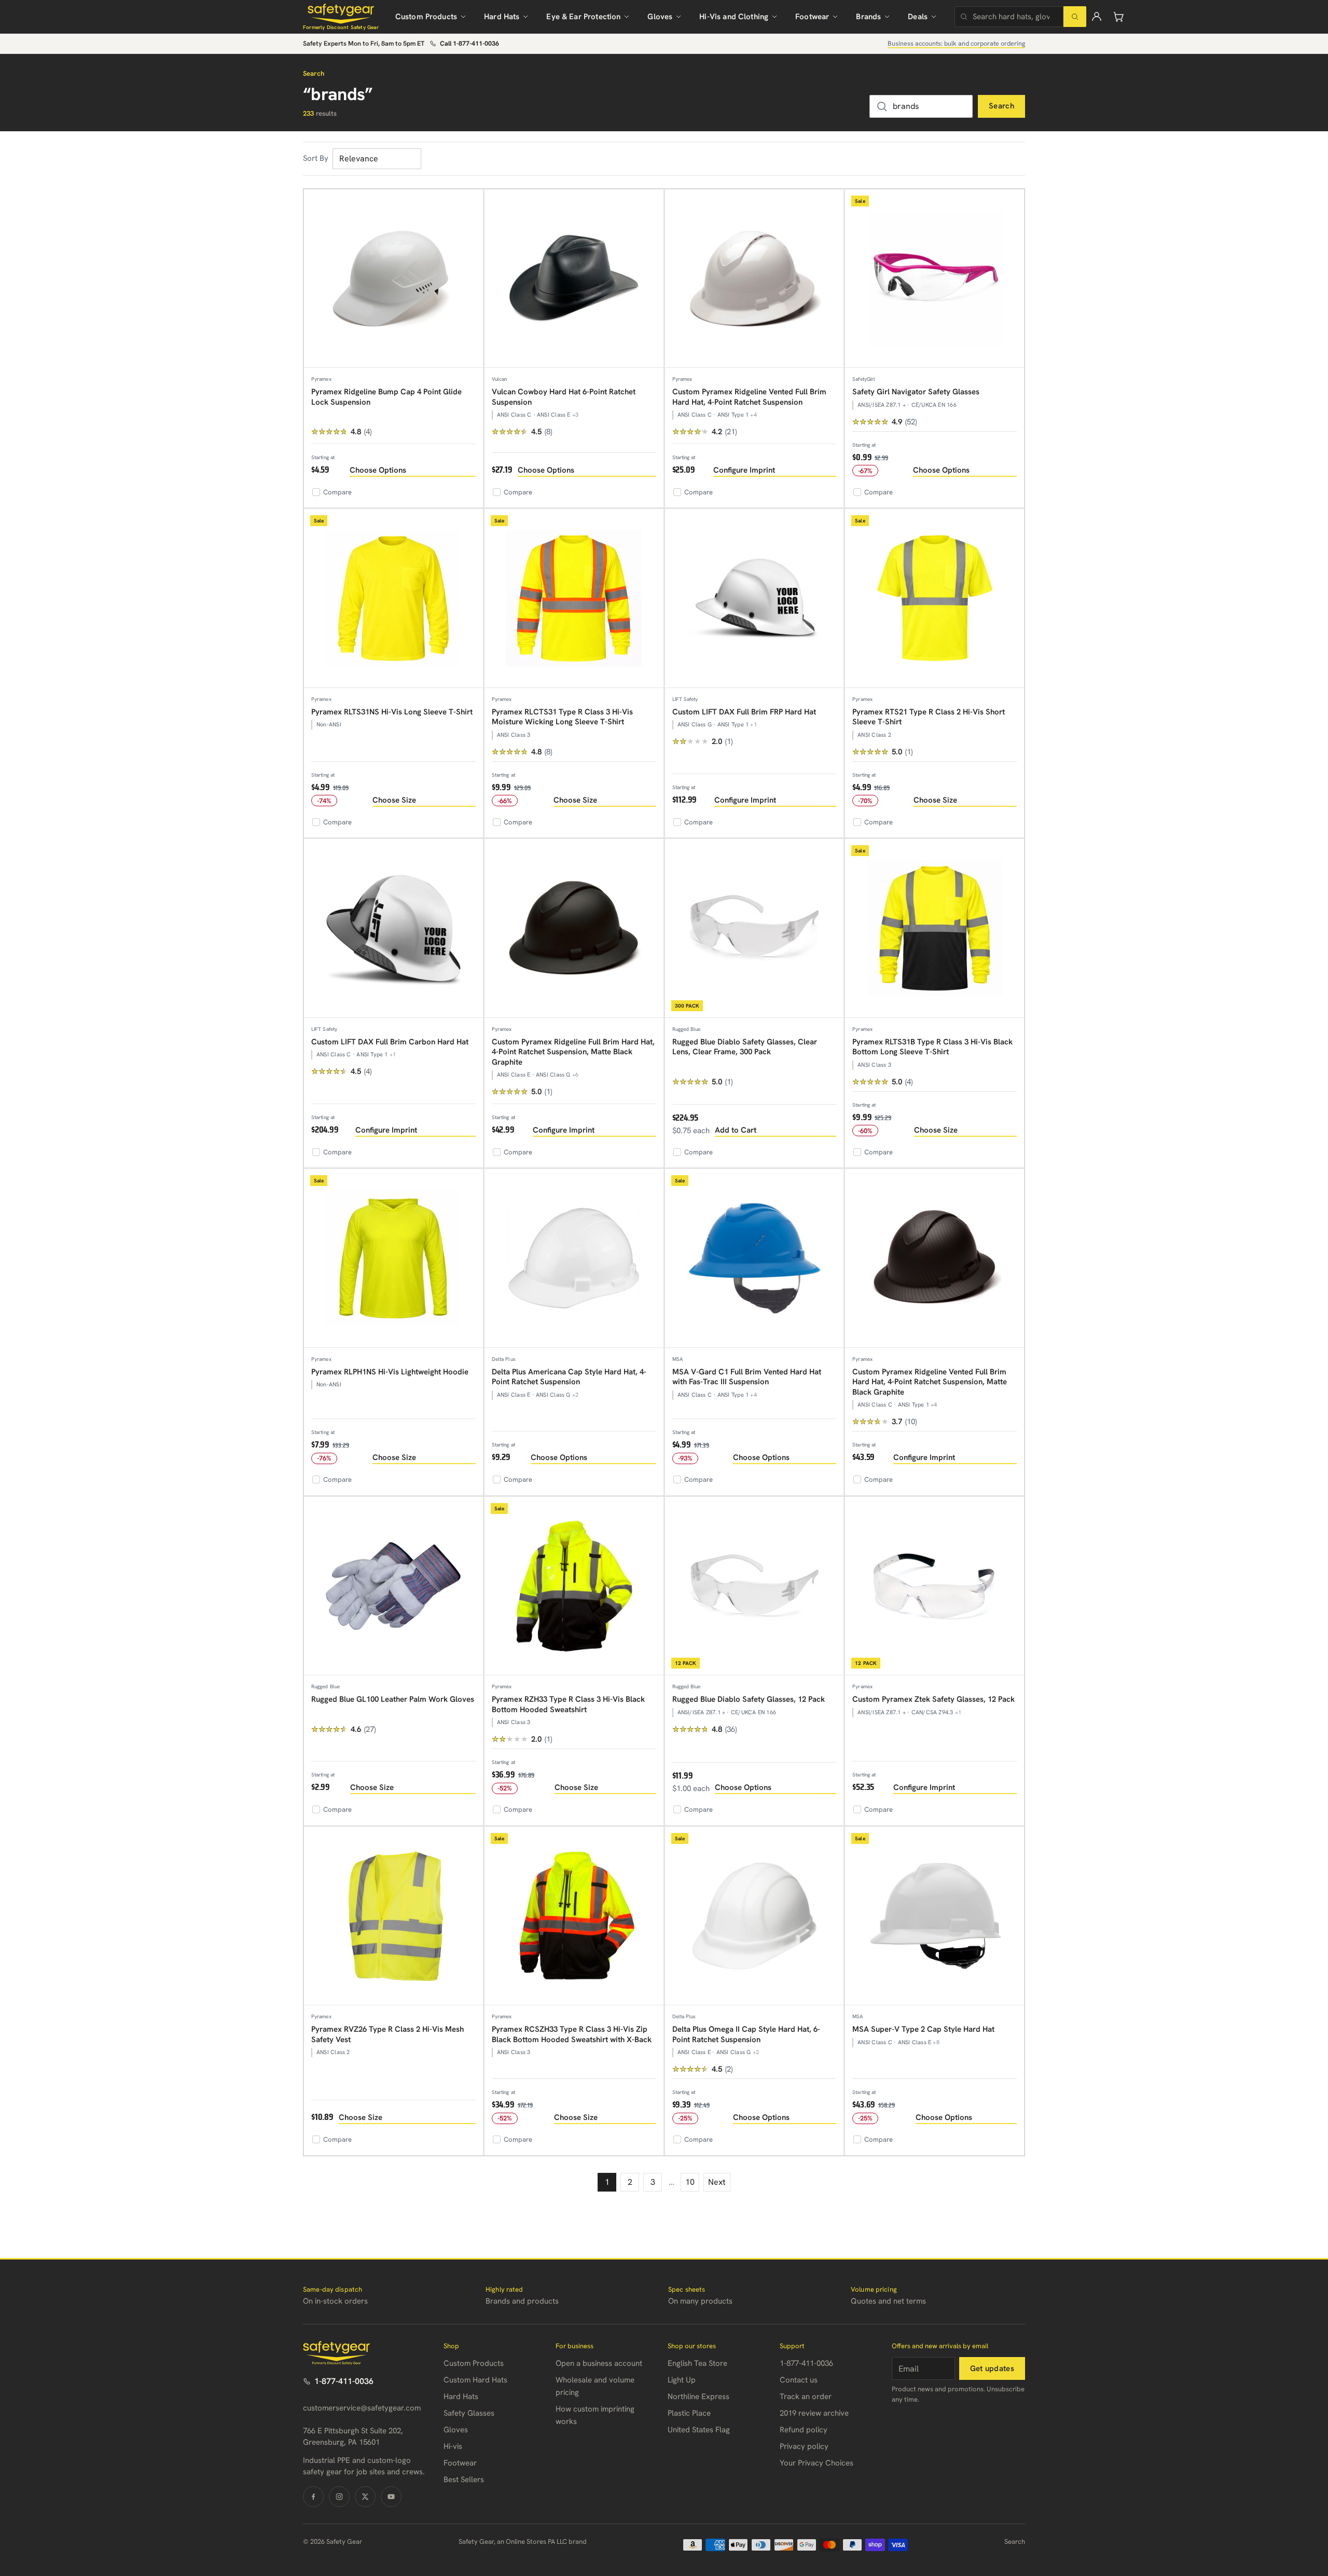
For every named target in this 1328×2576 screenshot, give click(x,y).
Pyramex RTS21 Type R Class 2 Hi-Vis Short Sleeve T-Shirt (929, 717)
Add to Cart (736, 1130)
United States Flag (699, 2430)
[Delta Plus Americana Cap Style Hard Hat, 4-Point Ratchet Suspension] (574, 1258)
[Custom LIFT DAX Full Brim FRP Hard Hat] (755, 598)
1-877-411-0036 (344, 2381)
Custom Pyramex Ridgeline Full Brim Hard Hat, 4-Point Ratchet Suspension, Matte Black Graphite (573, 1052)
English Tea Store (697, 2363)
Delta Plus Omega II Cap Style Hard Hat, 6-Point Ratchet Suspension (746, 2034)
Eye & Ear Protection (583, 17)
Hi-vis (453, 2446)
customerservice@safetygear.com (362, 2408)
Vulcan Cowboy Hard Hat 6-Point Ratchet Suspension (564, 397)
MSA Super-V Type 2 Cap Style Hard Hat (923, 2029)
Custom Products (426, 17)
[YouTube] (391, 2497)
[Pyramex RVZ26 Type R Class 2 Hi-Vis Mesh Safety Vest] (393, 1916)
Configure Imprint (744, 470)
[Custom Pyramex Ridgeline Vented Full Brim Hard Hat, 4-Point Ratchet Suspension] (755, 279)
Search (1001, 106)
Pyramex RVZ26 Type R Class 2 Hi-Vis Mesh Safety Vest (388, 2034)
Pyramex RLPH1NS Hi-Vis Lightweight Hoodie (390, 1372)
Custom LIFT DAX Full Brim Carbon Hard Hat (390, 1042)
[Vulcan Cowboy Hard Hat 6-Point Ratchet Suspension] (574, 279)
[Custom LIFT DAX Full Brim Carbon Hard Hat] (393, 928)
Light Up (682, 2380)
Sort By (316, 158)
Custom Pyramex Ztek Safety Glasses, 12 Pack (933, 1699)
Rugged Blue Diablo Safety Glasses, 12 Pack (749, 1699)
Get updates (992, 2368)
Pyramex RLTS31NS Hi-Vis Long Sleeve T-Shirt (392, 712)
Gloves (660, 17)
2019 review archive (814, 2413)
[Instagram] (339, 2497)
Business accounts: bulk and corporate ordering (956, 43)
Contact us (799, 2380)
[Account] (1097, 17)
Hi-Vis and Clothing (734, 17)
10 (690, 2182)
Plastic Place (689, 2413)
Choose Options (378, 470)
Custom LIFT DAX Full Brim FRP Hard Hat (744, 712)
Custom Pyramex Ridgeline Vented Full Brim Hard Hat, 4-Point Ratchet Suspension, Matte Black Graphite (930, 1382)
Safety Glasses (469, 2413)
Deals (918, 17)
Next (717, 2182)
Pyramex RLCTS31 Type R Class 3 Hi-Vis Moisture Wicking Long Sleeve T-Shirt (562, 717)
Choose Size (394, 800)
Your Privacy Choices (817, 2463)
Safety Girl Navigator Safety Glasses (916, 392)
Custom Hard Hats (475, 2380)
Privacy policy (804, 2446)
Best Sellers (464, 2479)
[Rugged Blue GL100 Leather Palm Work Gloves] (393, 1586)
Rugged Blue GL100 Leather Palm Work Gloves (393, 1699)
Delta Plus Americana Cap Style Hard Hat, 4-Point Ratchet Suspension (569, 1377)
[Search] (1075, 17)
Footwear (812, 17)
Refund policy (804, 2430)
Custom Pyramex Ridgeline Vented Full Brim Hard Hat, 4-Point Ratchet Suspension (749, 397)
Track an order (806, 2396)
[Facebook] (313, 2497)
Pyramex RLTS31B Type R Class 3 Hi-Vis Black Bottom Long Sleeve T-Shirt (932, 1047)
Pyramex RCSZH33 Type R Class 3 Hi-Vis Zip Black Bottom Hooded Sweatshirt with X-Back (572, 2034)
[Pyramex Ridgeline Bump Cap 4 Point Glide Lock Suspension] (393, 279)
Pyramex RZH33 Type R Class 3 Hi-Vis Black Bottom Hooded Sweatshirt (568, 1704)
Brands (868, 17)
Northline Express (698, 2396)
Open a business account (599, 2363)
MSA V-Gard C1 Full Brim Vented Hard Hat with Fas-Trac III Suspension (747, 1377)
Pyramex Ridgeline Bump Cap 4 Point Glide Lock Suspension (386, 397)
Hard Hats (502, 17)
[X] (365, 2497)
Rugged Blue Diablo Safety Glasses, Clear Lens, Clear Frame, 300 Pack (745, 1047)
